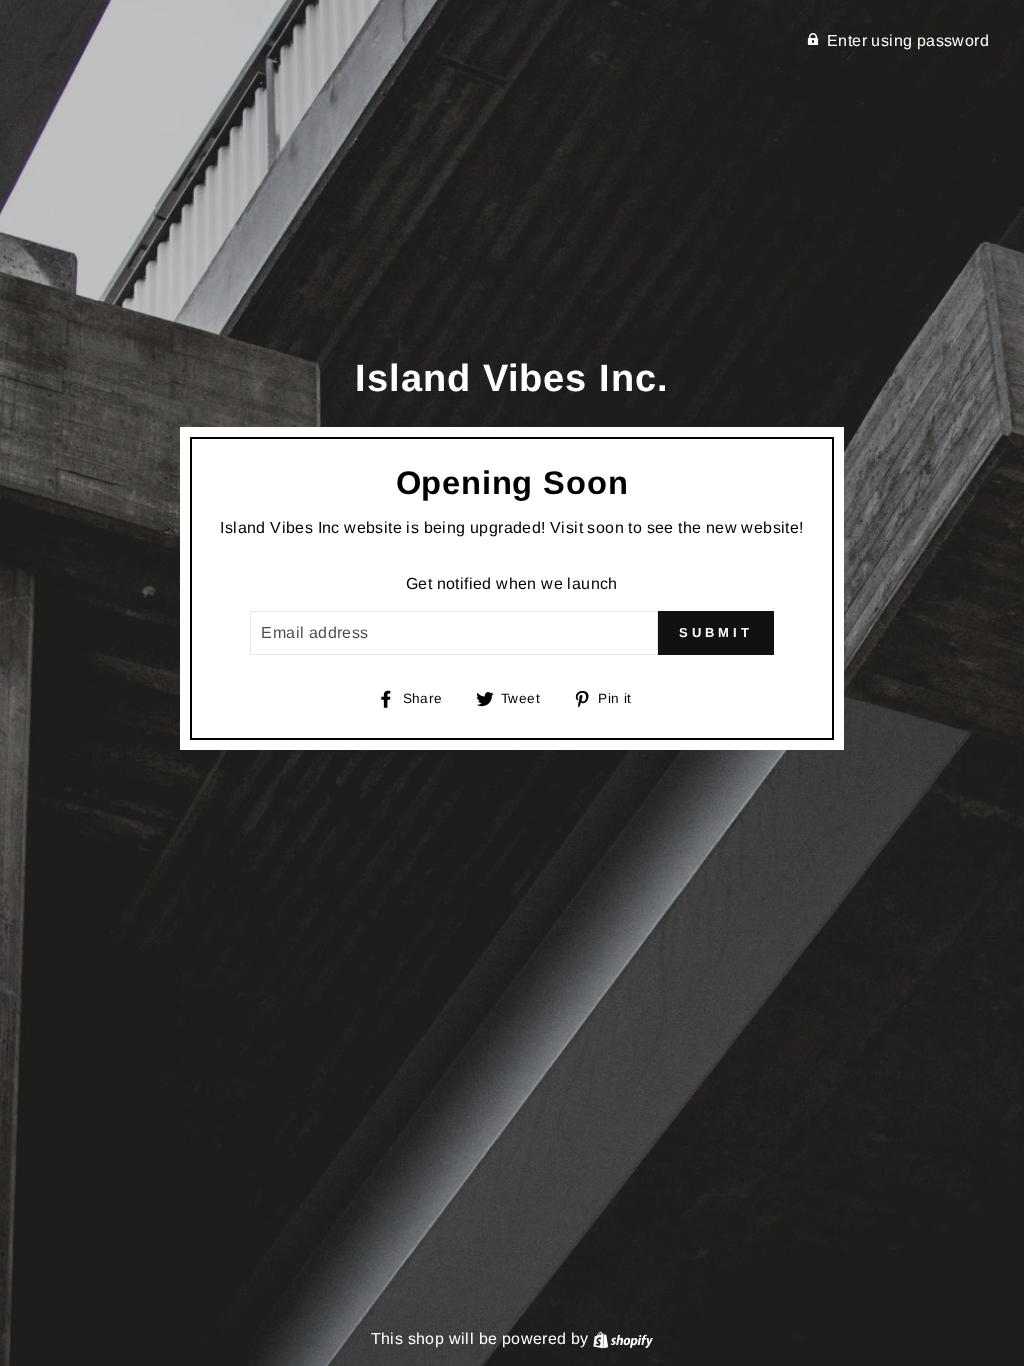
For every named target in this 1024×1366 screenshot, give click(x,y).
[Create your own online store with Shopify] (623, 1338)
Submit (715, 632)
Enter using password (908, 40)
